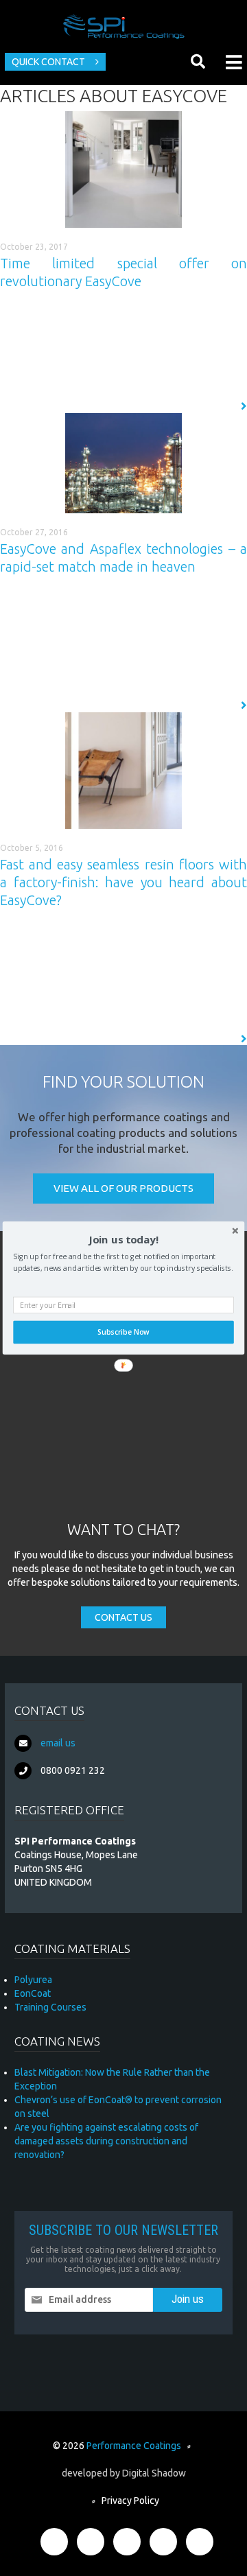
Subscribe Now (123, 1332)
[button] (123, 1240)
